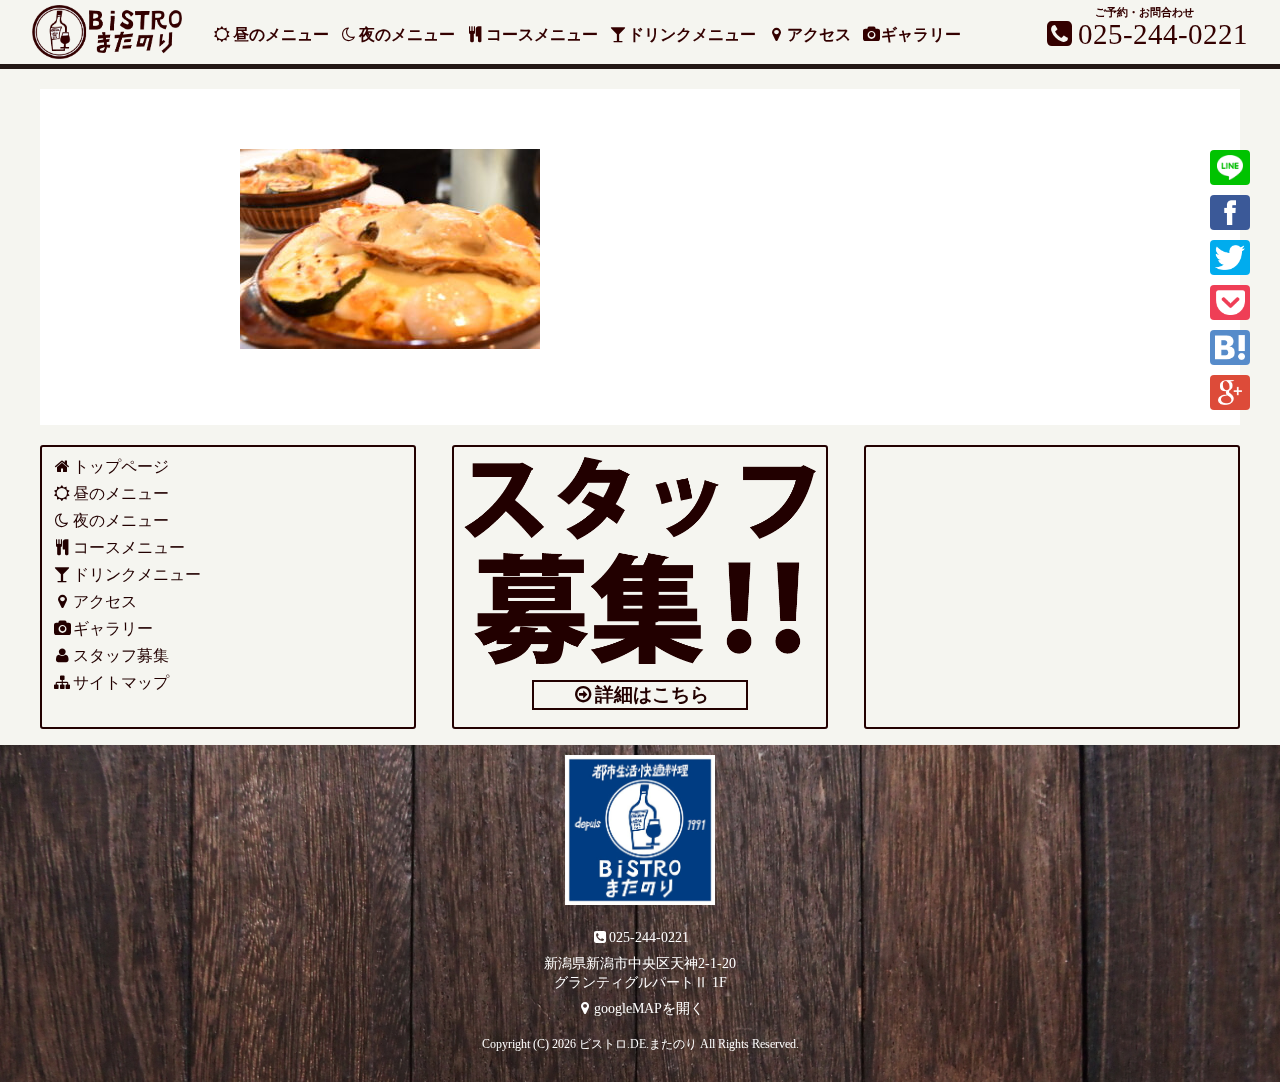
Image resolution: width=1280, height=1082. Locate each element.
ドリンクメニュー (692, 34)
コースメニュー (542, 34)
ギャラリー (921, 34)
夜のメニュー (407, 34)
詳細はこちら (652, 694)
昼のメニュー (281, 34)
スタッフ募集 (121, 655)
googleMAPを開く (649, 1008)
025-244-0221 (649, 937)
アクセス (819, 34)
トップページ (121, 466)
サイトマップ (121, 682)
